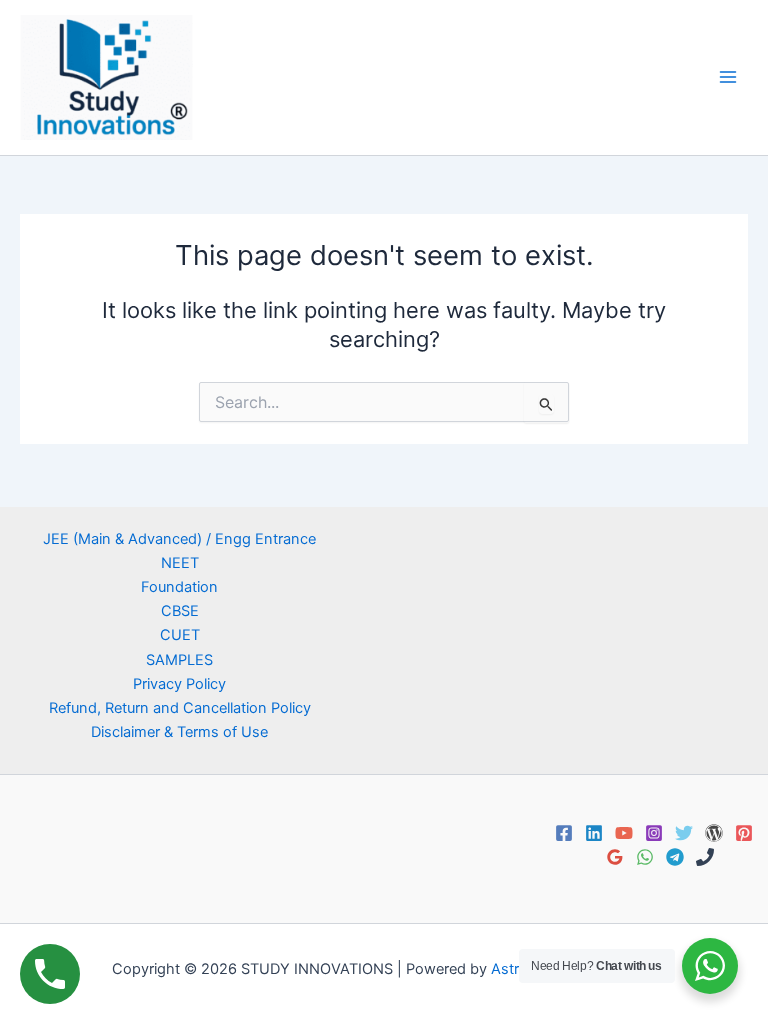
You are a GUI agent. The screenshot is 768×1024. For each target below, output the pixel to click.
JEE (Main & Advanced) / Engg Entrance (179, 539)
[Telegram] (675, 857)
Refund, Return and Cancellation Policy (180, 708)
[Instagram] (654, 833)
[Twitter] (684, 833)
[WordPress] (714, 833)
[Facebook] (564, 833)
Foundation (179, 587)
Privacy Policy (179, 684)
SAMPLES (179, 660)
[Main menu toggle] (728, 77)
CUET (180, 635)
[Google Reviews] (615, 857)
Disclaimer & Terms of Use (179, 732)
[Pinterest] (744, 833)
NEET (180, 563)
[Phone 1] (705, 857)
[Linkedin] (594, 833)
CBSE (180, 611)
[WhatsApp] (645, 857)
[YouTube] (624, 833)
